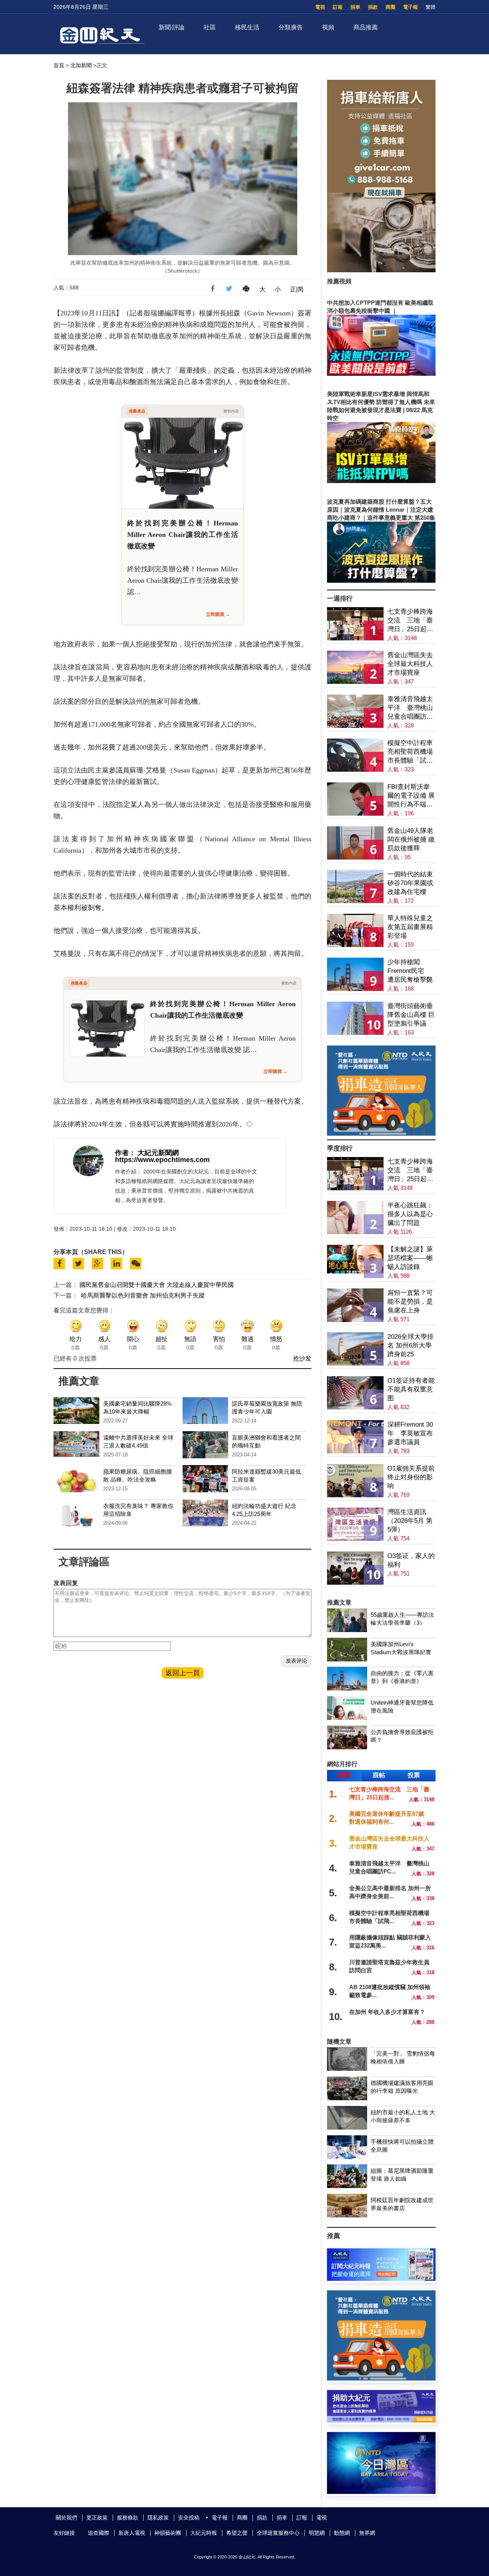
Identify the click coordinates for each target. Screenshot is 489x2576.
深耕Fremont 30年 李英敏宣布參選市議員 (410, 1433)
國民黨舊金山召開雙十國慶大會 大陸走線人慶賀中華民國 (157, 1285)
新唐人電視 (132, 2533)
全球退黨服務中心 (278, 2533)
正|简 (297, 289)
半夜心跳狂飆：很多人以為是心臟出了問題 (410, 1214)
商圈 (390, 7)
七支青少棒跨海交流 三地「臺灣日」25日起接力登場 (410, 621)
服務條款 (128, 2518)
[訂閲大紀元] (381, 2279)
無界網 (367, 2533)
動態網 (342, 2533)
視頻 (328, 27)
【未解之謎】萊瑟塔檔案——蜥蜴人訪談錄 (410, 1258)
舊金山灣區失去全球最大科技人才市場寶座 (410, 664)
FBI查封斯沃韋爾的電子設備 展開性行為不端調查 (411, 796)
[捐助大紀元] (381, 2420)
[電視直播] (381, 2492)
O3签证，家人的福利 (411, 1560)
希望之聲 (237, 2533)
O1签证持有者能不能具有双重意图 (411, 1389)
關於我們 (66, 2518)
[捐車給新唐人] (381, 270)
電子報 (410, 7)
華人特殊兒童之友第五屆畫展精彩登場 (410, 927)
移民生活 (247, 27)
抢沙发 (302, 1358)
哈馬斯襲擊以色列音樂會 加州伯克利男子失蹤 (143, 1295)
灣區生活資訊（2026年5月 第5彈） (410, 1521)
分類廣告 (291, 27)
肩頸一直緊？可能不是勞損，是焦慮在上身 (410, 1302)
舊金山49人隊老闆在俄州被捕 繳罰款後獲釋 (411, 840)
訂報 (338, 7)
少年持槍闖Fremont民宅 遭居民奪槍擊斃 (410, 971)
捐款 (373, 7)
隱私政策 (158, 2518)
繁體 (431, 7)
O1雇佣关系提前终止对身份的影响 (411, 1477)
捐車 (355, 7)
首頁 (59, 65)
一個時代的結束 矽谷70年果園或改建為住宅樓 (410, 883)
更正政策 (97, 2518)
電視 (320, 7)
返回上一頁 (183, 1673)
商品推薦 (366, 27)
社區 (210, 27)
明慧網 (317, 2533)
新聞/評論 (172, 27)
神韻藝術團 (168, 2533)
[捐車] (381, 1134)
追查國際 (99, 2533)
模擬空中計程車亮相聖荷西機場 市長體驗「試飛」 (410, 752)
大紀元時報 (204, 2533)
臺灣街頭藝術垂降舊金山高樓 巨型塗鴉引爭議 (411, 1015)
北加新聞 (81, 65)
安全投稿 (189, 2518)
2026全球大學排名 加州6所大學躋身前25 (410, 1345)
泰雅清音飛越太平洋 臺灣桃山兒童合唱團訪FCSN (410, 708)
